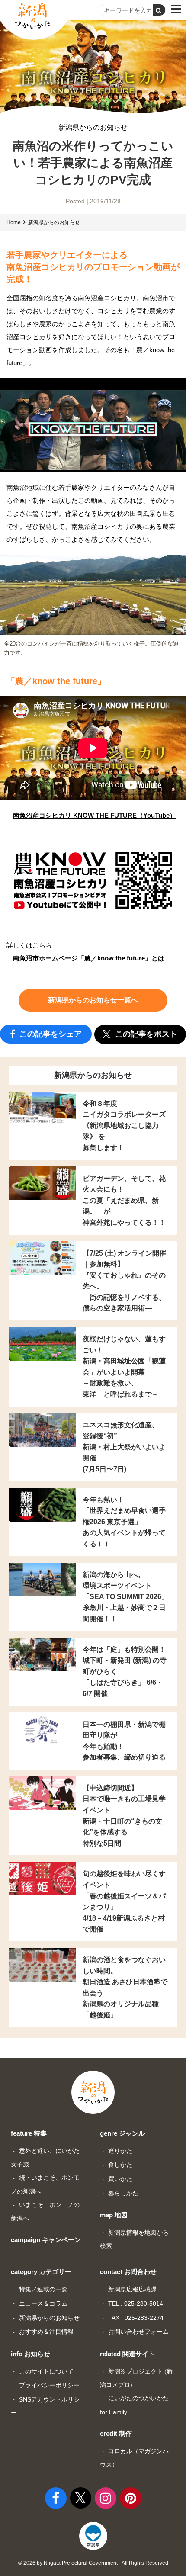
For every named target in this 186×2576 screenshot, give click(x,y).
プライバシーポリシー (49, 2385)
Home (14, 222)
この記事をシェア (50, 1034)
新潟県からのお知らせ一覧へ (93, 1000)
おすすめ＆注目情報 (46, 2332)
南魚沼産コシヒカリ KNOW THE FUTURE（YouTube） (95, 815)
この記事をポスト (145, 1034)
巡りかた (120, 2151)
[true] (159, 10)
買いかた (120, 2179)
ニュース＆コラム (43, 2303)
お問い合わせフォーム (138, 2332)
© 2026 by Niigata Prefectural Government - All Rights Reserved (93, 2563)
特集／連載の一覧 (43, 2289)
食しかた (120, 2165)
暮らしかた (123, 2193)
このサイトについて (46, 2371)
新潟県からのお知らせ (93, 128)
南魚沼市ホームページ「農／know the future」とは (89, 958)
